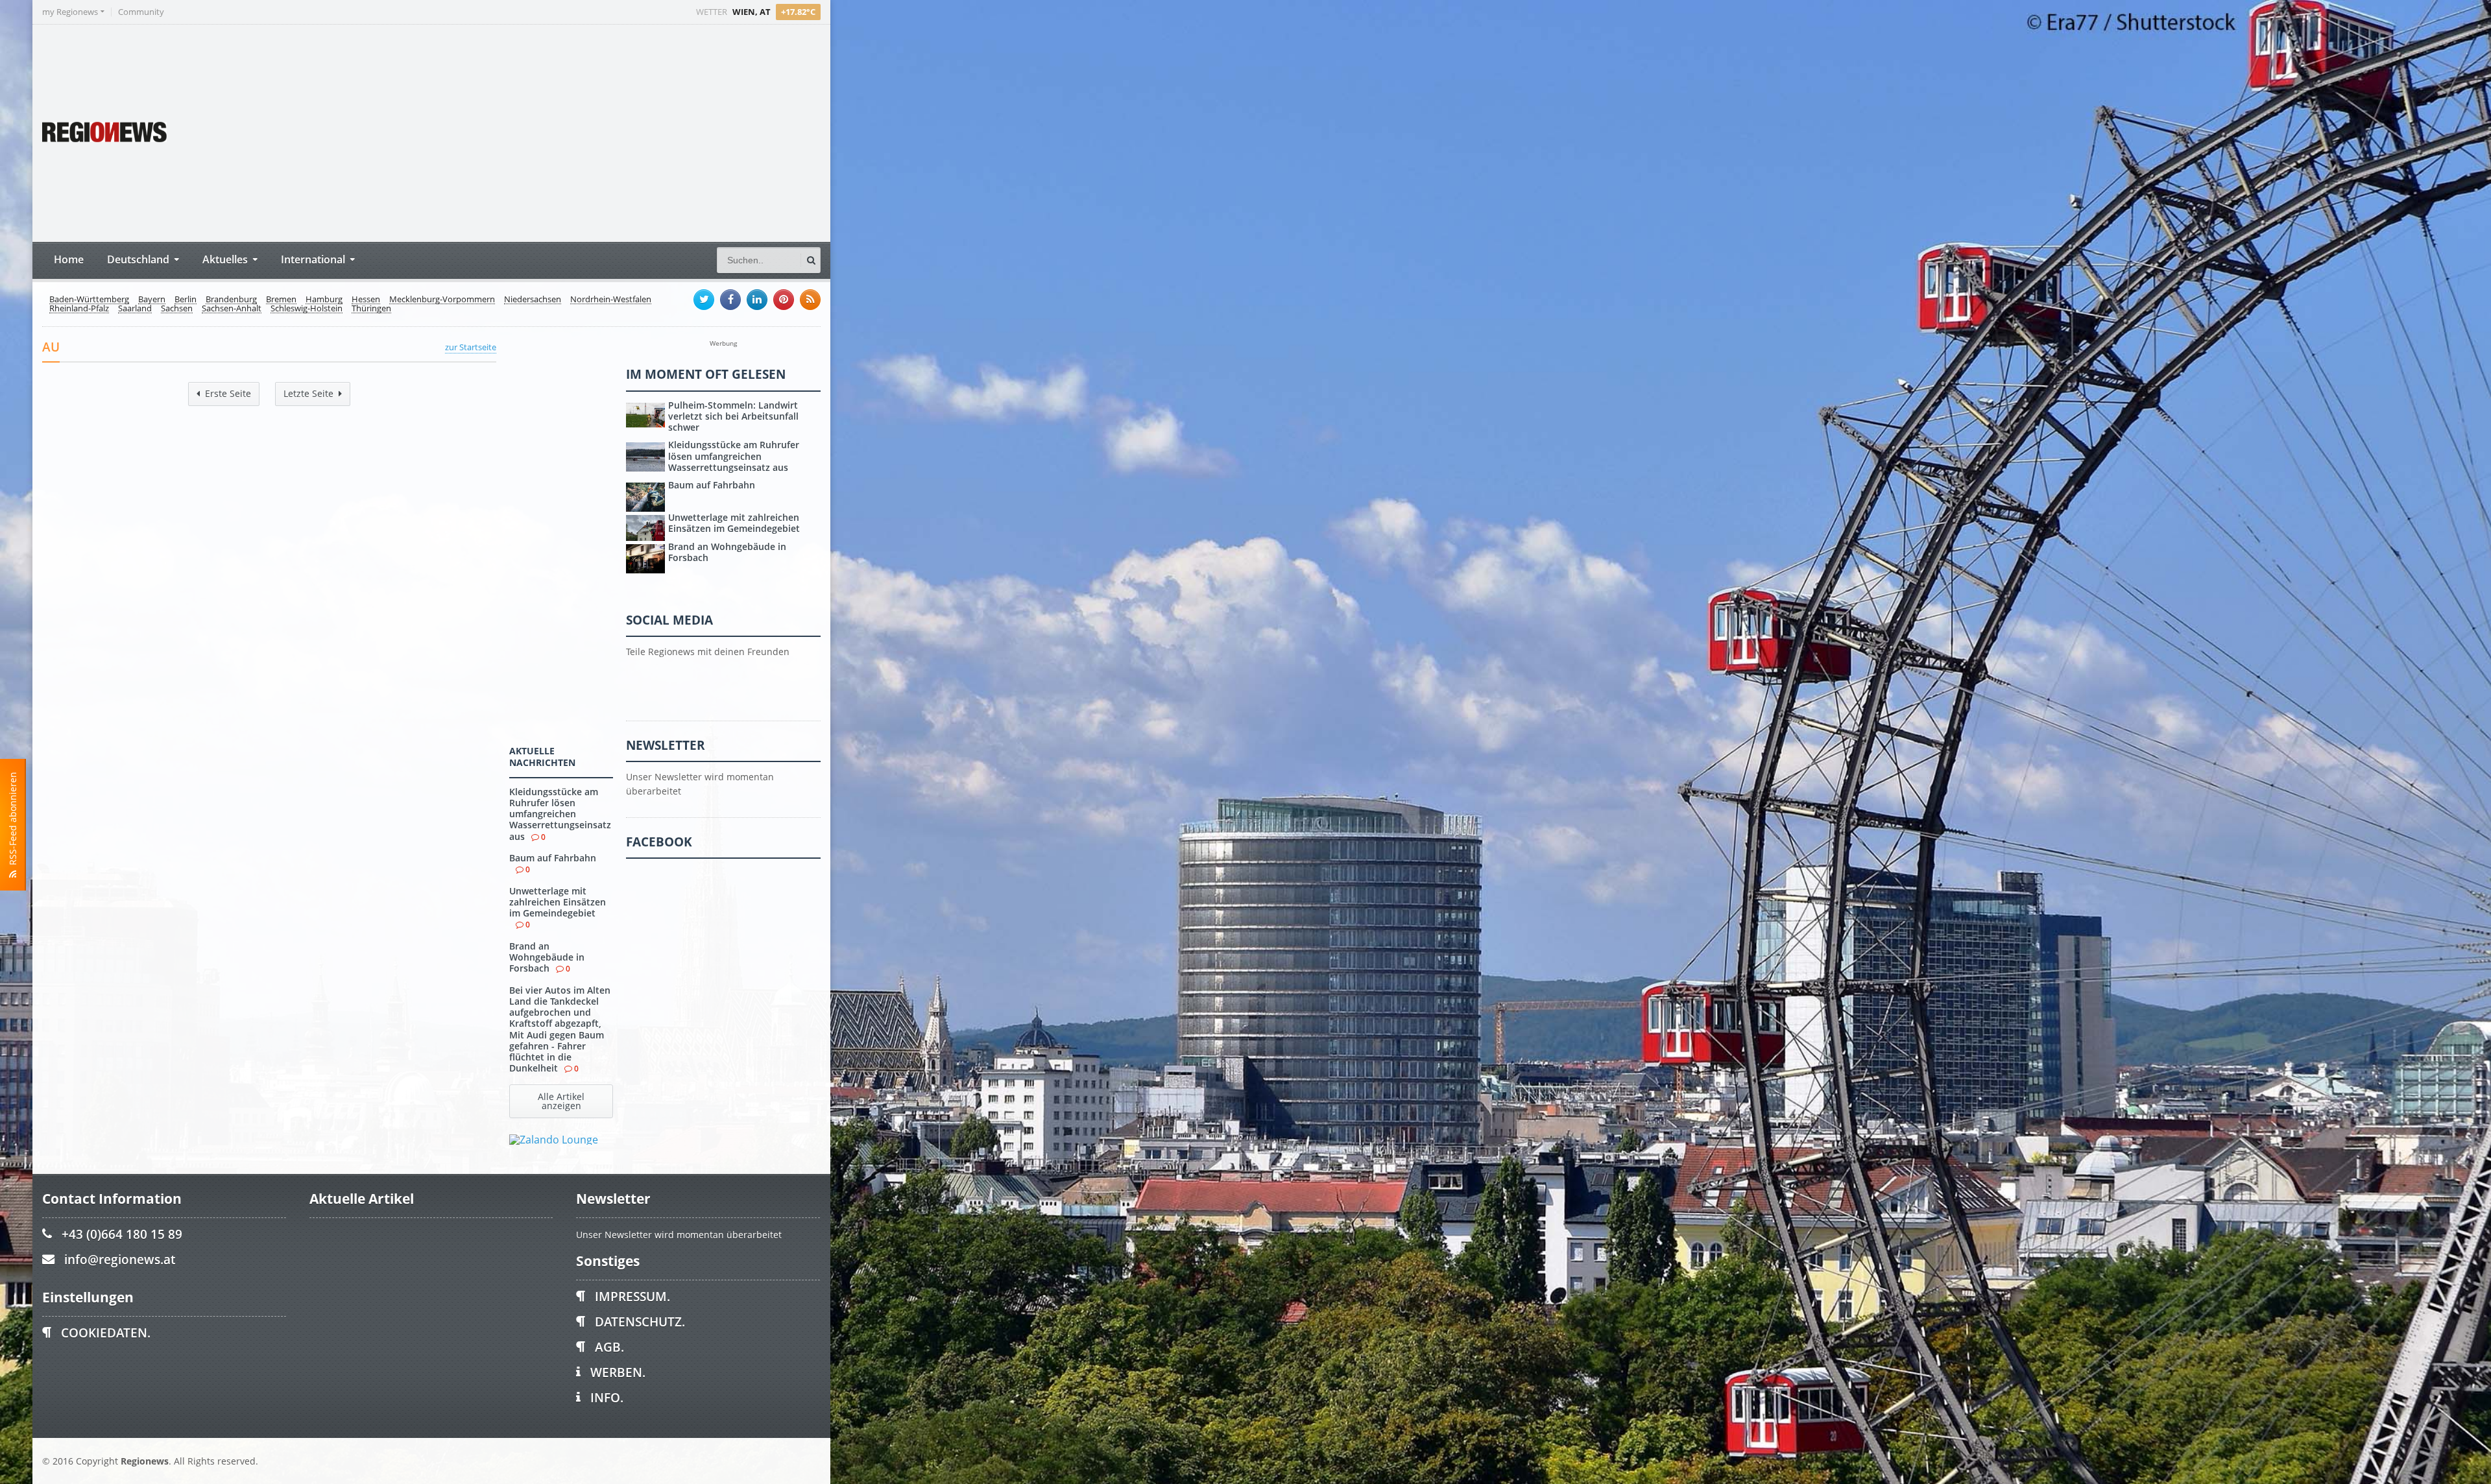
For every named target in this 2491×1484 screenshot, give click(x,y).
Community (141, 12)
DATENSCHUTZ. (640, 1322)
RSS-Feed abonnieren (13, 821)
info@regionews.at (120, 1259)
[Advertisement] (577, 132)
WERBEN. (618, 1372)
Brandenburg (231, 300)
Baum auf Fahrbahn (553, 858)
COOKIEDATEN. (106, 1333)
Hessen (366, 300)
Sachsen (177, 309)
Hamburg (324, 300)
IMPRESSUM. (632, 1296)
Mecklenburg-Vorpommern (442, 300)
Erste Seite (228, 393)
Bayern (152, 300)
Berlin (186, 300)
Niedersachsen (533, 300)
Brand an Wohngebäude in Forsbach (547, 957)
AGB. (609, 1347)
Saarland (135, 309)
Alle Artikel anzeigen (561, 1101)
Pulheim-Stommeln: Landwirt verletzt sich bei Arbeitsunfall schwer (733, 416)
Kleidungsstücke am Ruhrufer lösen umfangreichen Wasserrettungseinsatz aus (560, 814)
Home (69, 259)
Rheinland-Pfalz (79, 309)
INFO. (607, 1397)
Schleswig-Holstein (307, 309)
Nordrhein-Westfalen (611, 300)
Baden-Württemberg (89, 300)
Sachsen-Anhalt (232, 309)
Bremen (281, 300)
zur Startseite (471, 347)
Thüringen (371, 309)
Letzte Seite (308, 393)
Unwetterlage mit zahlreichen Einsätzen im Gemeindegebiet (558, 902)
